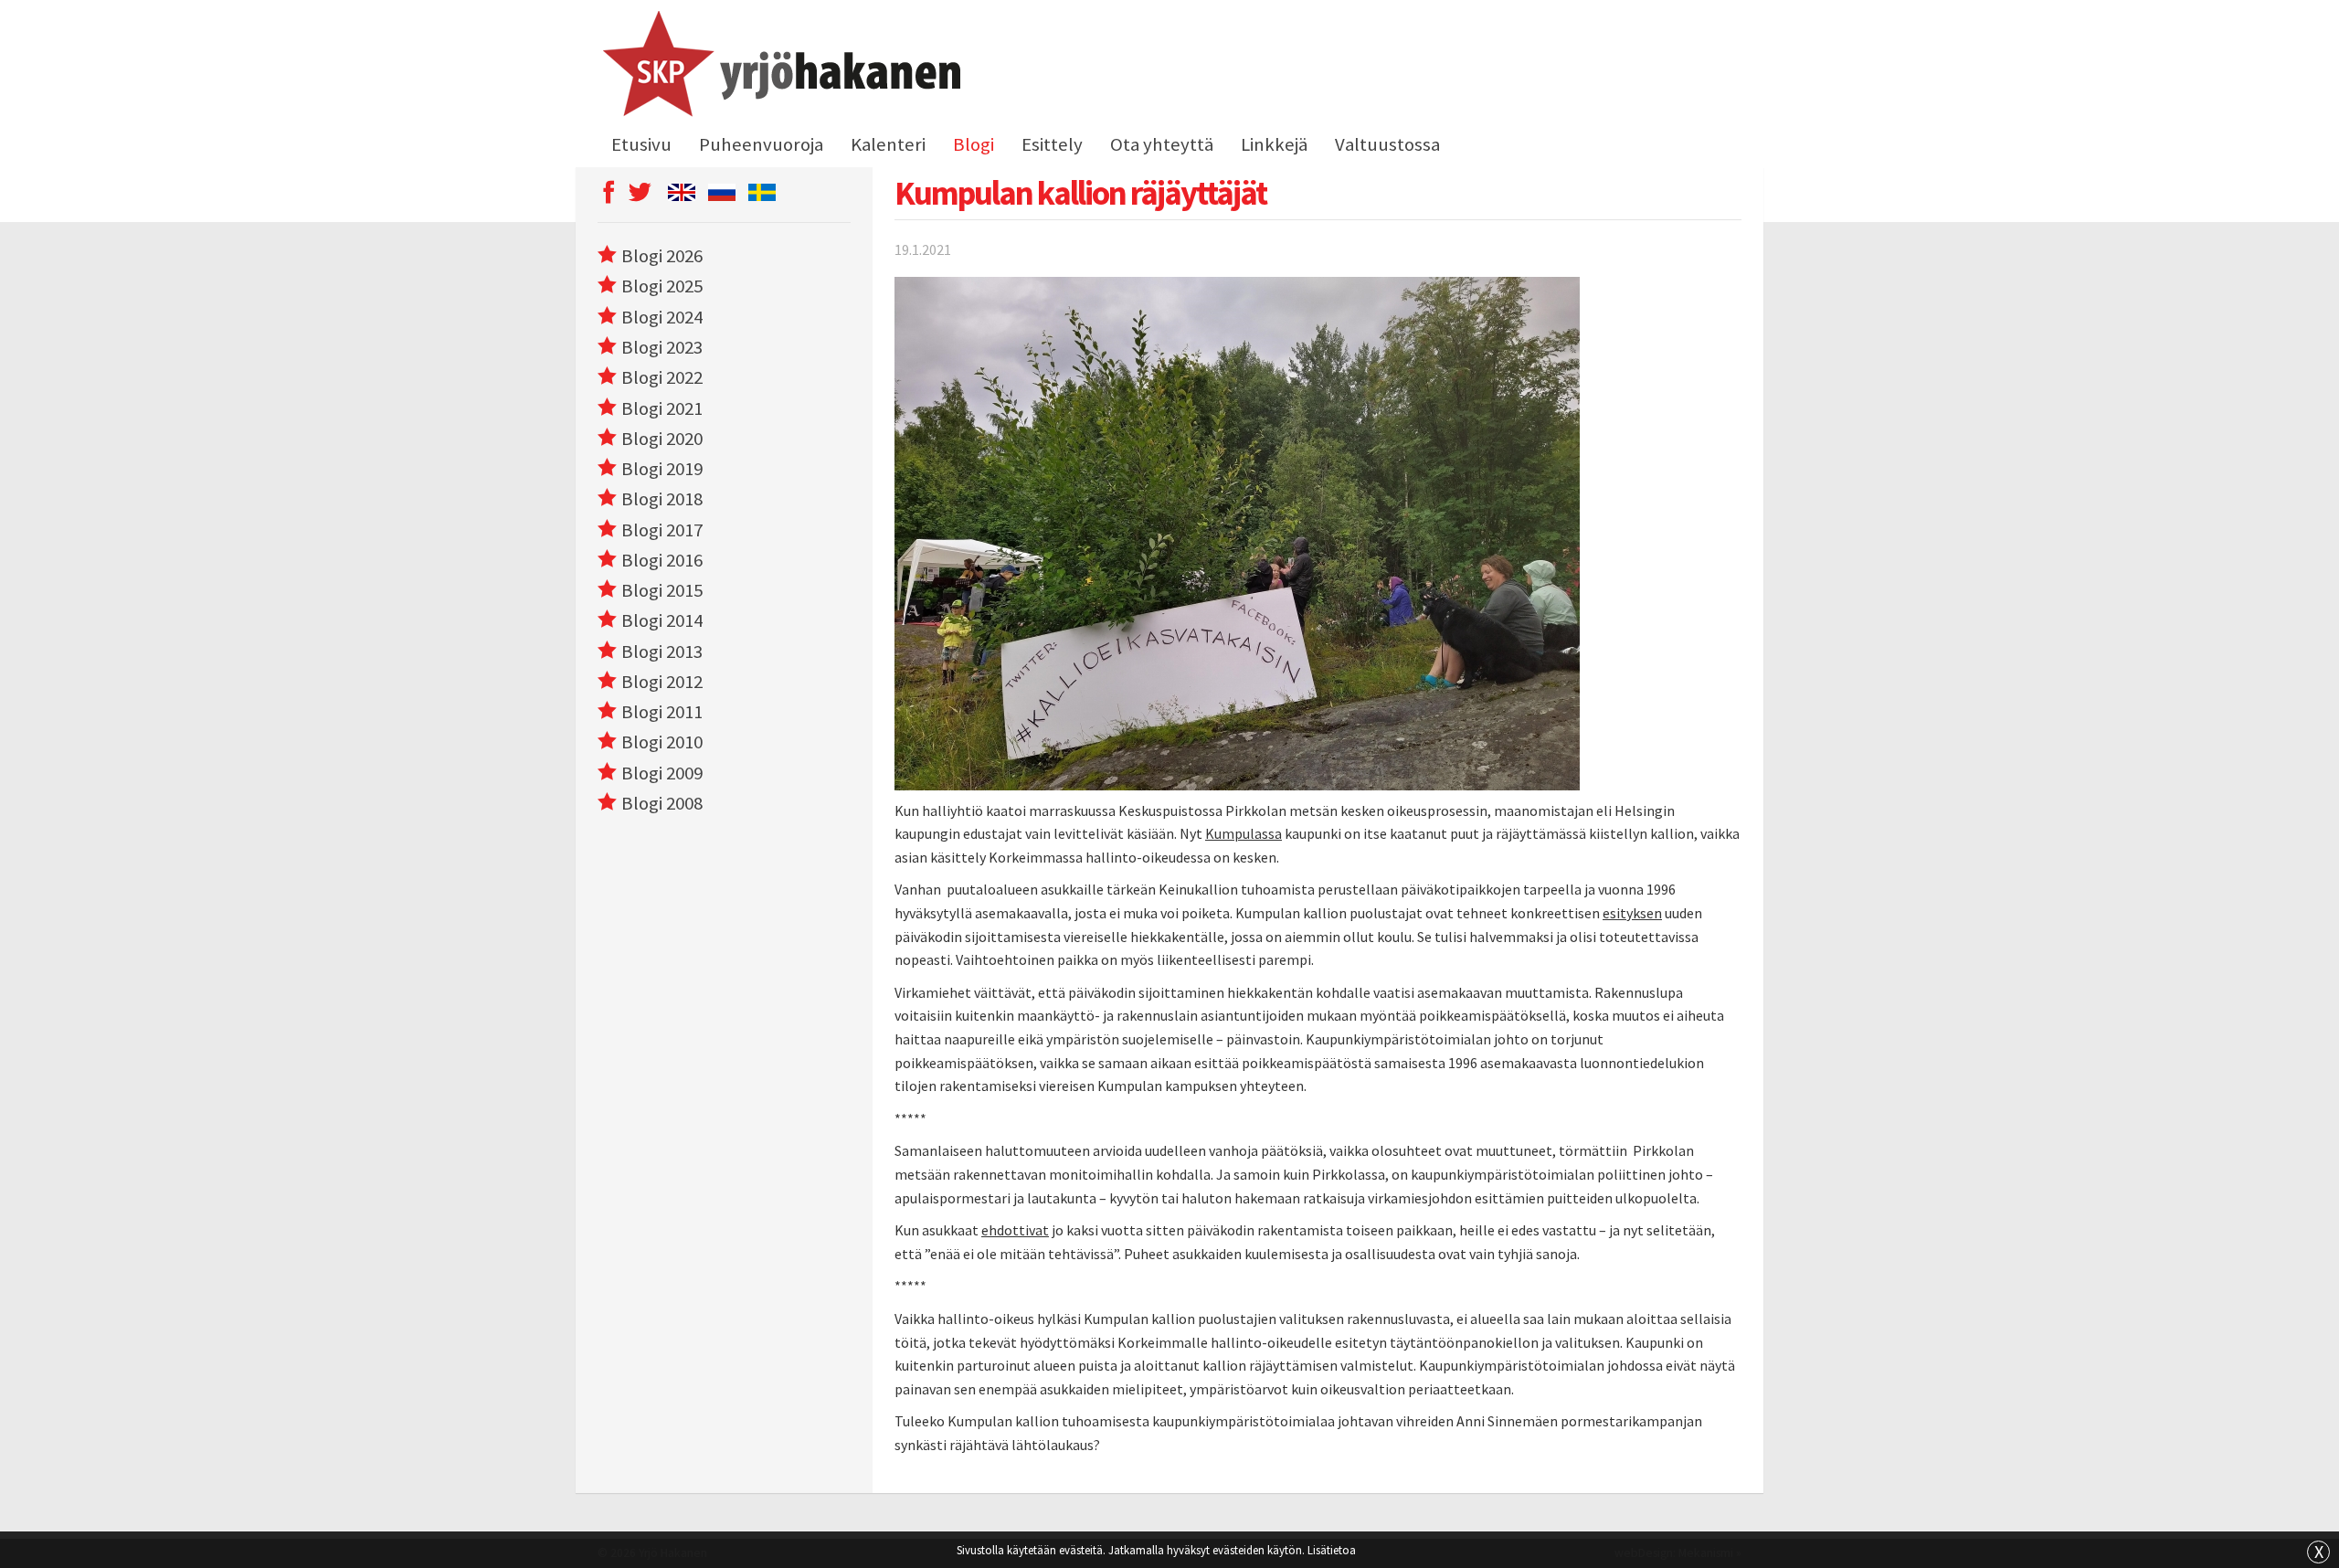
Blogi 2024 (662, 317)
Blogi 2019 (662, 469)
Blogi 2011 (662, 712)
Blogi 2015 (662, 590)
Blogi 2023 (662, 347)
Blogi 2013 (662, 652)
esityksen (1632, 913)
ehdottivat (1015, 1230)
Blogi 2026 (662, 256)
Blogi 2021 (662, 408)
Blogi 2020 (662, 439)
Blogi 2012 (662, 682)
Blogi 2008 (662, 803)
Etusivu (641, 144)
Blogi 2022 (662, 377)
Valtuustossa (1387, 144)
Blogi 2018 (662, 499)
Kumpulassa (1244, 833)
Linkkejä (1274, 144)
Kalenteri (888, 144)
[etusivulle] (779, 67)
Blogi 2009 (662, 773)
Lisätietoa (1332, 1550)
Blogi (974, 144)
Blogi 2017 (662, 530)
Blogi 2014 (662, 620)
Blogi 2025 (662, 286)
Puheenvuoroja (761, 144)
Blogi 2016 (662, 560)
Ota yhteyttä (1162, 144)
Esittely (1052, 144)
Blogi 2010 (662, 742)
